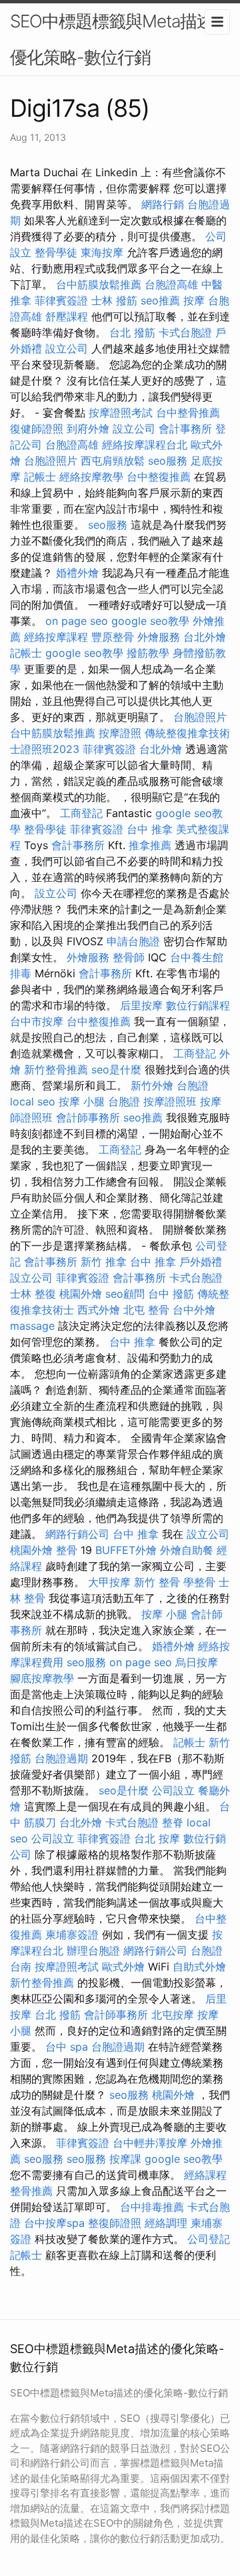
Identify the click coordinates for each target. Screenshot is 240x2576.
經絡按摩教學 (91, 477)
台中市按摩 (37, 1021)
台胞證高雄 (171, 284)
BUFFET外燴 (126, 1550)
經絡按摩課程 (56, 637)
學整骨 (199, 1582)
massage (32, 1326)
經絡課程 (205, 2175)
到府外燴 (88, 429)
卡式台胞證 (185, 332)
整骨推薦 (31, 2191)
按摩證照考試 (121, 413)
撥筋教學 (148, 653)
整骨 (67, 1550)
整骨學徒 (56, 252)
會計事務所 (185, 429)
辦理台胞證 (93, 1951)
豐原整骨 (113, 637)
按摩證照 (120, 733)
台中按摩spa (54, 2223)
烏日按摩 (197, 1662)
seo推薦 (160, 300)
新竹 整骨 (157, 1582)
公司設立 (173, 1790)
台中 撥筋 (171, 1294)
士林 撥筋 (114, 300)
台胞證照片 (51, 461)
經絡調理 (166, 2223)
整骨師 (129, 957)
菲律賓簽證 (61, 300)
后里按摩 (141, 1005)
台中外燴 (194, 1310)
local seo (33, 1101)
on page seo (77, 621)
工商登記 (81, 813)
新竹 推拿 (104, 1262)
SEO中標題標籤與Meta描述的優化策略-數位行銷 (120, 39)
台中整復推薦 (159, 477)
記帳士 (40, 477)
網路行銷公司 (77, 1534)
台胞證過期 (61, 1758)
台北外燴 (205, 637)
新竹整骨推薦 (56, 1069)
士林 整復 (33, 1294)
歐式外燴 (123, 1967)
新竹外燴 (152, 1085)
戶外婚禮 (201, 1262)
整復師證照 (115, 2223)
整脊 (173, 1822)
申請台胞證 (133, 941)
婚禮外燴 (77, 573)
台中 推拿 (150, 829)
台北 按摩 (157, 1838)
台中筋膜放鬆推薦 (99, 284)
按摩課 (125, 2159)
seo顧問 (125, 1294)
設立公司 (67, 348)
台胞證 (193, 1085)
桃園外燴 (81, 1294)
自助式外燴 (199, 1967)
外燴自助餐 (187, 1550)
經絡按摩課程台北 (145, 445)
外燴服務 (159, 637)
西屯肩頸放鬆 (113, 461)
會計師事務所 (88, 1117)
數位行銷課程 (198, 1005)
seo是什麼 (116, 1069)
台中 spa (67, 2047)
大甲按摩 (109, 1582)
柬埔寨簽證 (72, 1935)
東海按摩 (102, 252)
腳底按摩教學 (42, 1678)
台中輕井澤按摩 (150, 2143)
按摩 (194, 300)
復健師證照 (37, 429)
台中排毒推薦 (152, 2207)
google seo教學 (150, 621)
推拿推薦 (150, 845)
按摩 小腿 (82, 1101)
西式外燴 (99, 1310)
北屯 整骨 (146, 1310)
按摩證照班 (170, 1101)
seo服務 (168, 461)
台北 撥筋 (132, 332)
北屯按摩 (173, 2015)
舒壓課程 (67, 316)
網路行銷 (163, 204)
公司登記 (209, 2239)
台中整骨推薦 (188, 413)
